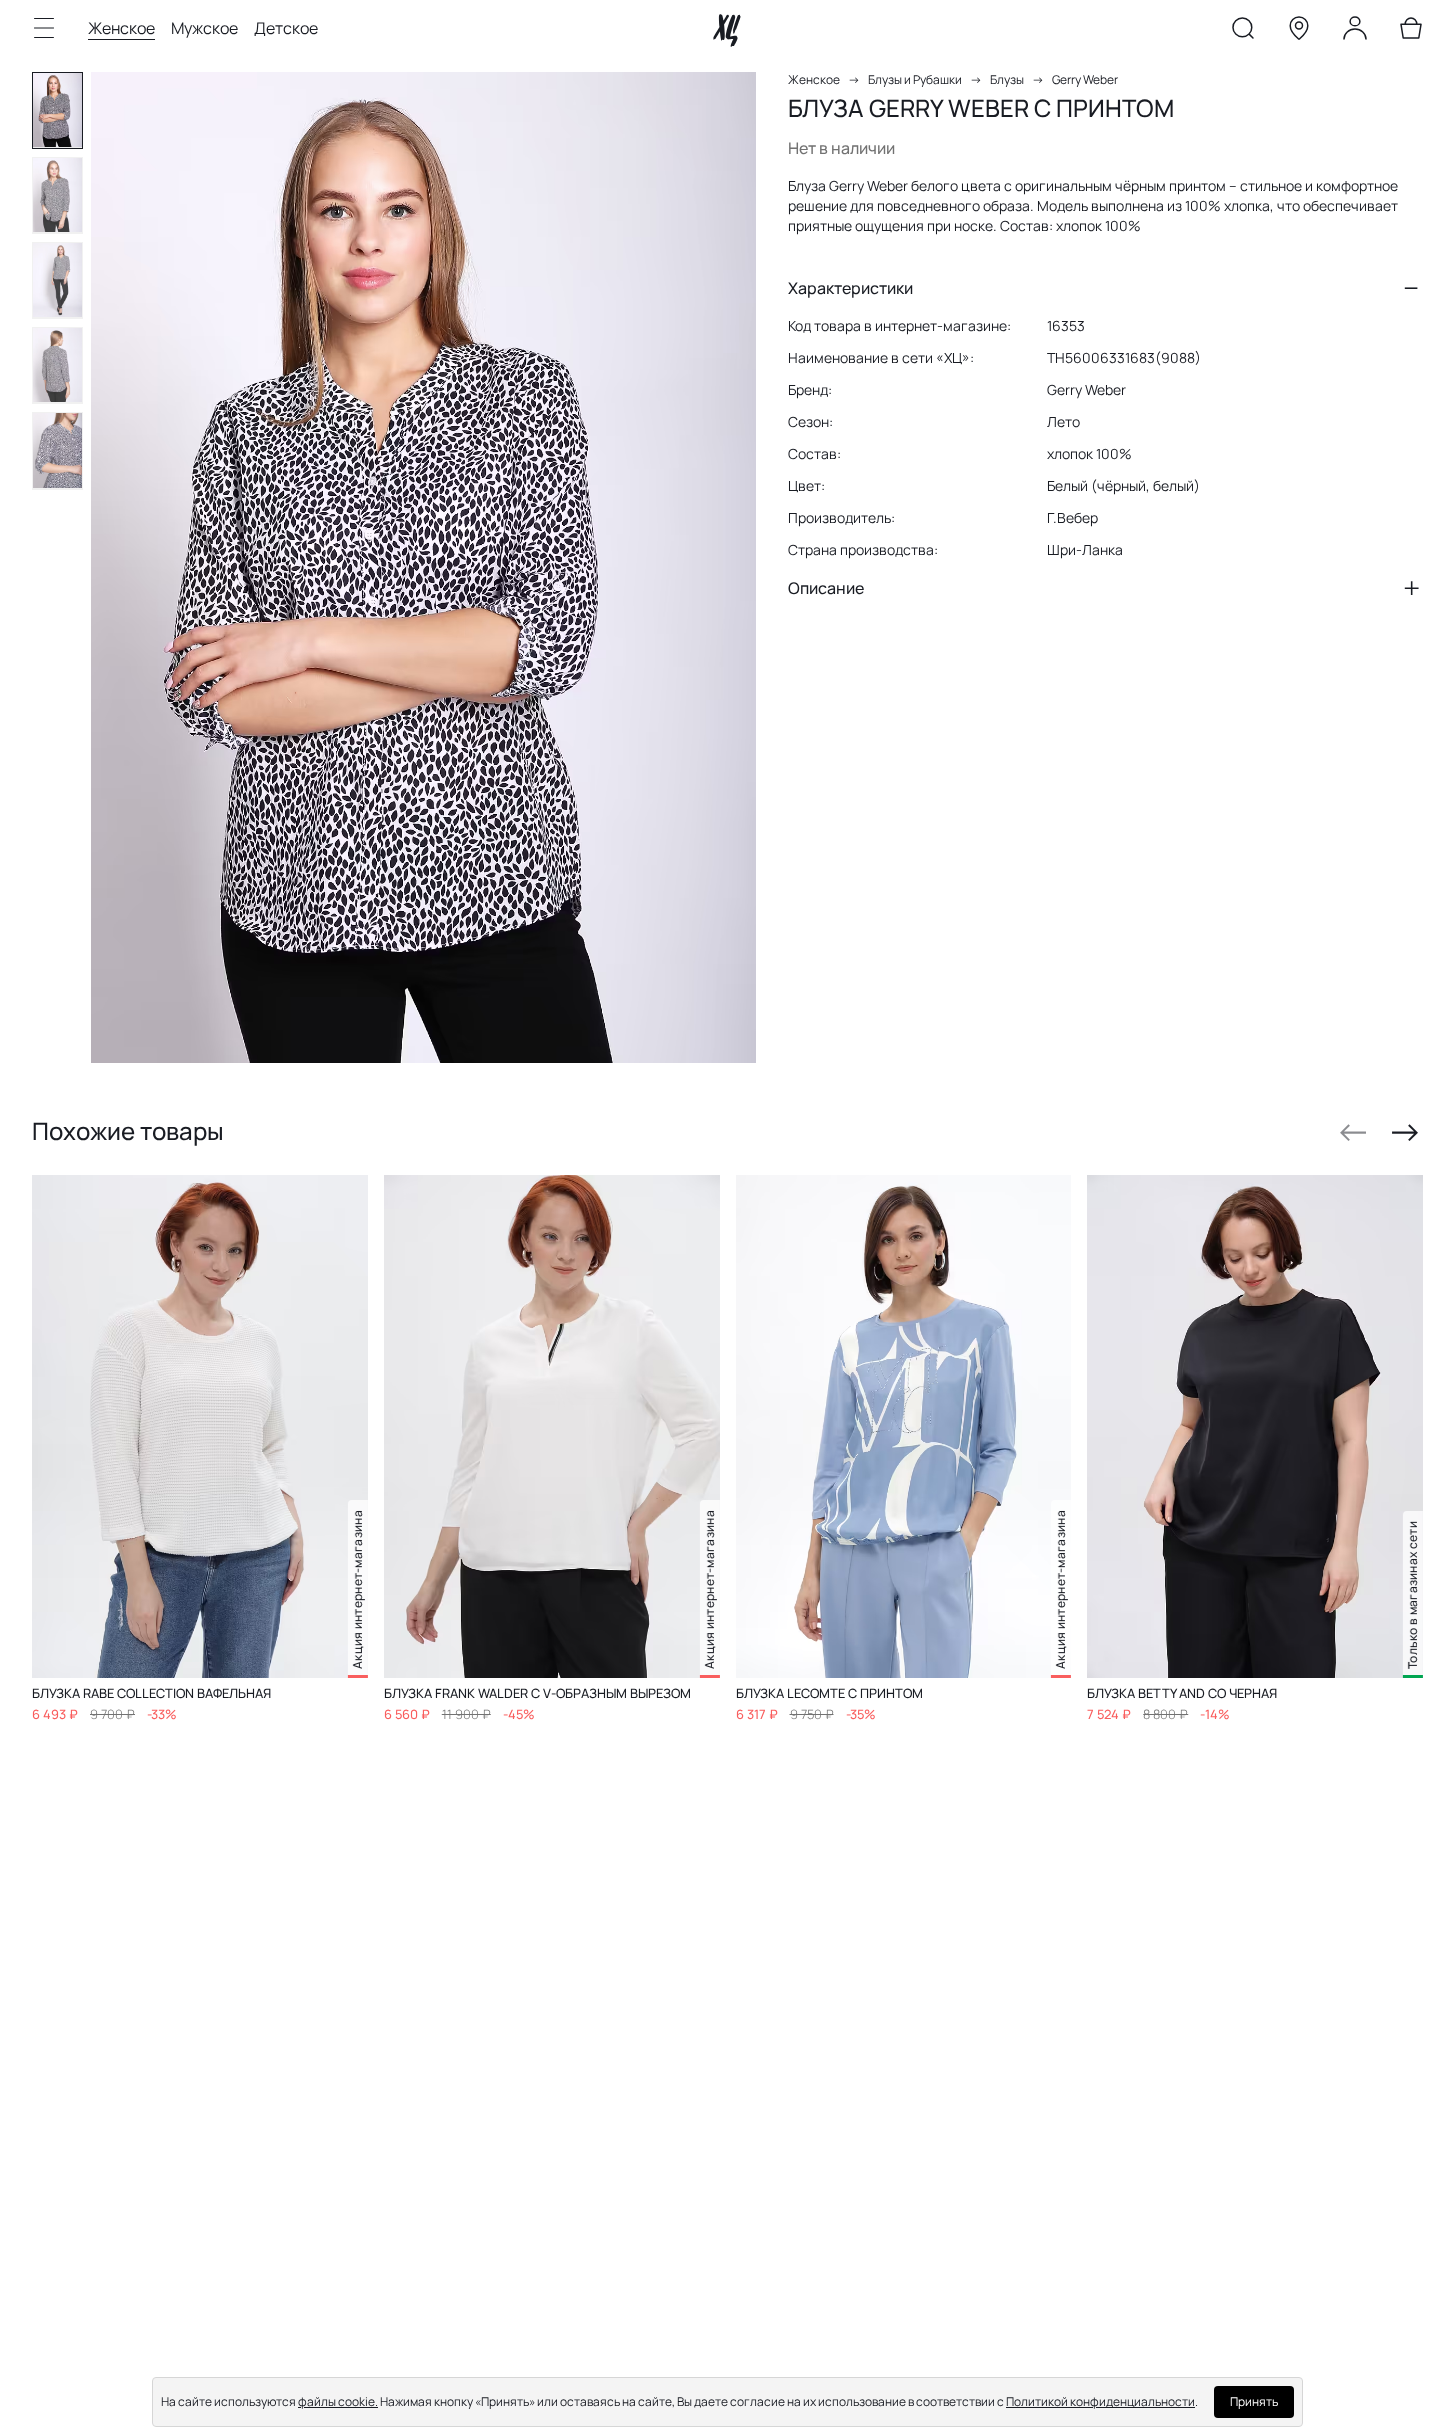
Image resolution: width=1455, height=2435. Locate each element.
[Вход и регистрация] (1355, 32)
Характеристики (850, 288)
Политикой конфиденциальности (1100, 2401)
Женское (121, 28)
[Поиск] (1243, 32)
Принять (1254, 2401)
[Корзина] (1411, 32)
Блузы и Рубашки (915, 79)
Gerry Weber (1085, 79)
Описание (826, 588)
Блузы (1007, 79)
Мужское (204, 28)
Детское (286, 28)
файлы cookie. (338, 2401)
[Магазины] (1299, 32)
